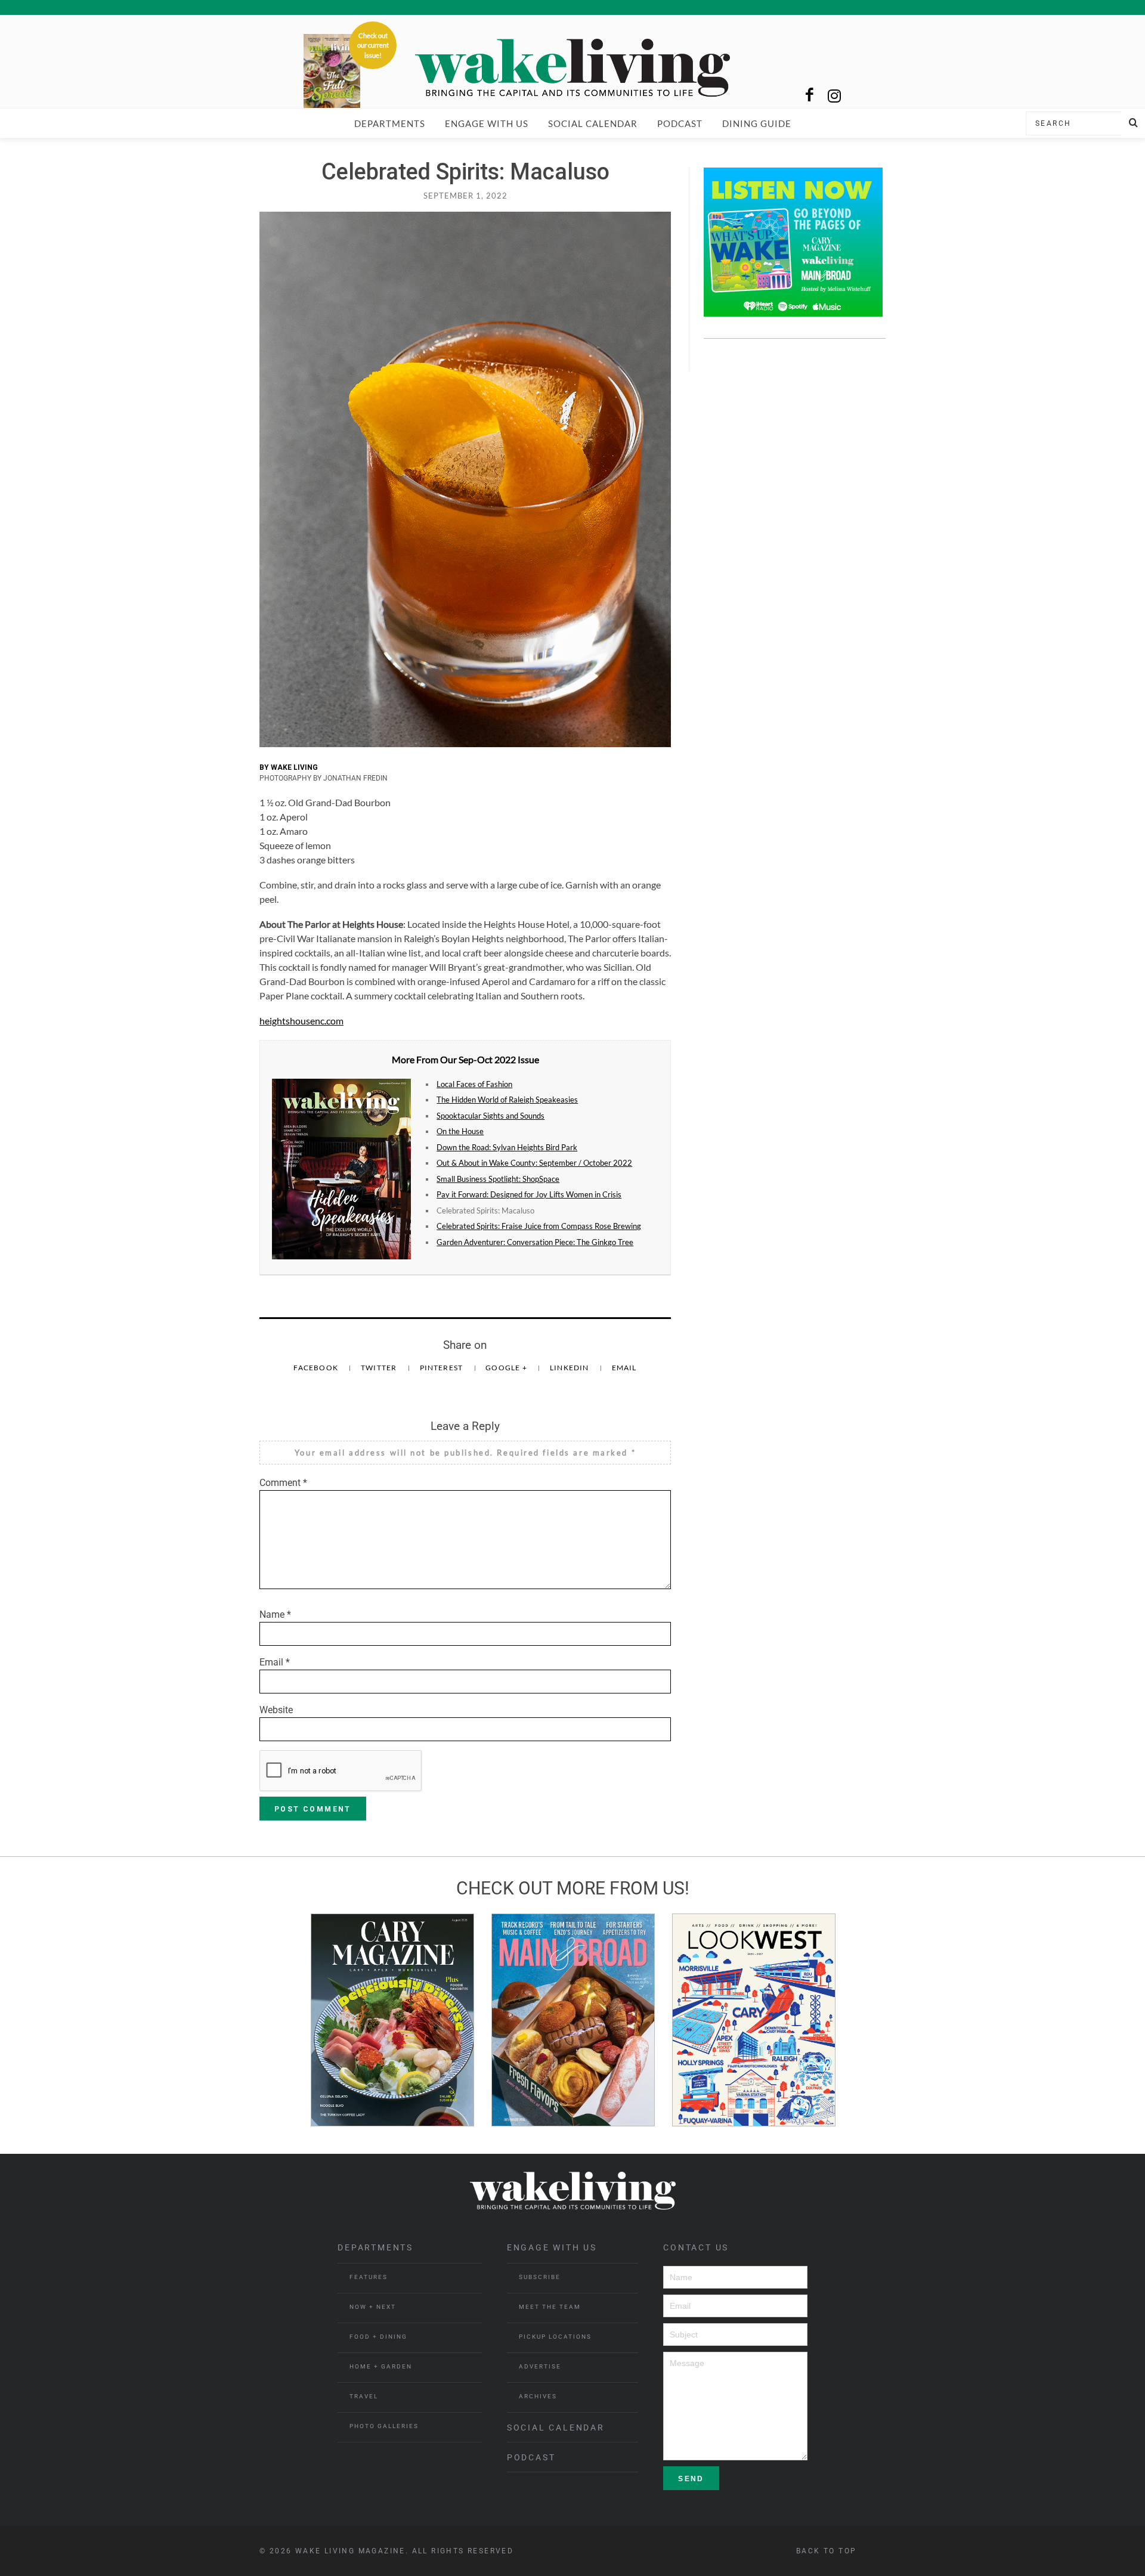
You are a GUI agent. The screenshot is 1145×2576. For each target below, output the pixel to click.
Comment (283, 1483)
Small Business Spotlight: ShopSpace (498, 1179)
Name (275, 1614)
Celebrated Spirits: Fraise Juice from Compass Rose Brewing (539, 1226)
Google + (507, 1368)
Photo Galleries (384, 2426)
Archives (538, 2396)
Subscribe (540, 2277)
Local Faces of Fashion (474, 1084)
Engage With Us (487, 123)
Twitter (380, 1368)
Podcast (680, 123)
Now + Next (373, 2307)
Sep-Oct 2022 (487, 1059)
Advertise (540, 2366)
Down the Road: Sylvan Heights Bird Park (507, 1147)
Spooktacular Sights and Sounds (491, 1116)
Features (369, 2277)
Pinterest (442, 1368)
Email (624, 1368)
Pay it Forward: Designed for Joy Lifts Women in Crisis (529, 1194)
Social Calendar (593, 123)
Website (276, 1710)
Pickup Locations (555, 2337)
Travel (364, 2396)
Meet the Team (550, 2307)
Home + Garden (381, 2366)
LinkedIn (570, 1368)
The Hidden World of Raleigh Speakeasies (507, 1100)
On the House (460, 1131)
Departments (390, 123)
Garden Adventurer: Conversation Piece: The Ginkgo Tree (535, 1242)
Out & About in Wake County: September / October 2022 (534, 1163)
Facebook (317, 1368)
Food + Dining (378, 2337)
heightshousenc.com (301, 1021)
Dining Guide (757, 123)
